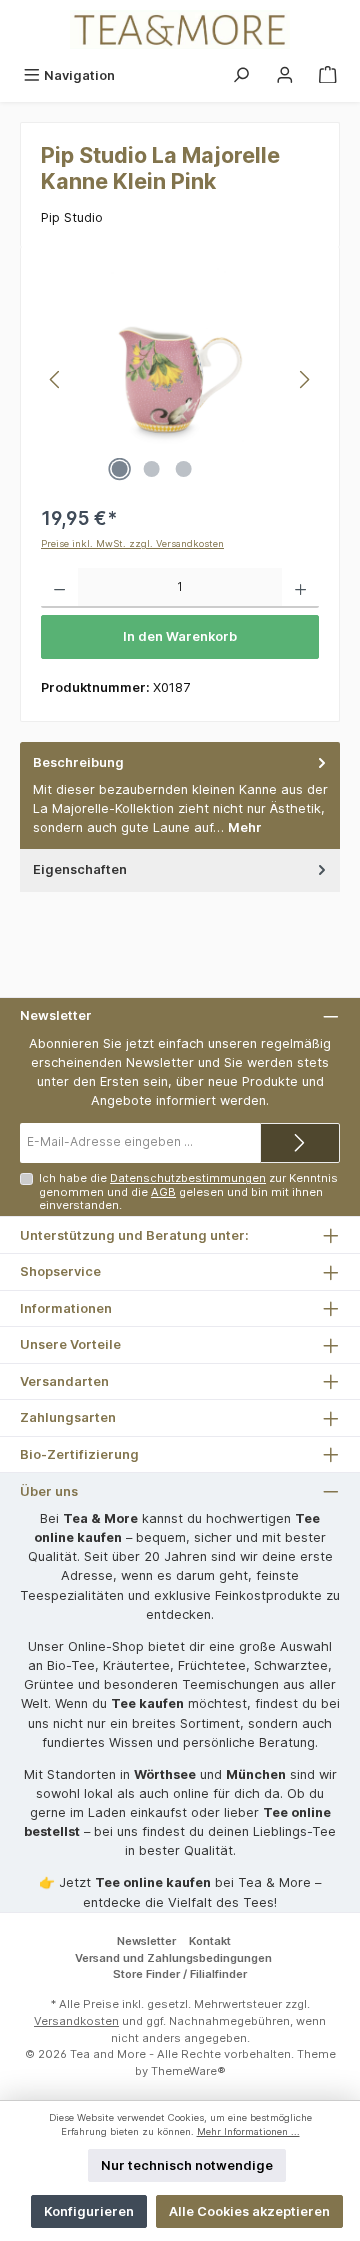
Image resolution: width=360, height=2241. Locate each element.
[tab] (180, 795)
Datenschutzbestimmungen (188, 1178)
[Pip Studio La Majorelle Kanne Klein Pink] (180, 379)
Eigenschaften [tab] (80, 869)
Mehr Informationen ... (248, 2131)
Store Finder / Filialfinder (180, 1974)
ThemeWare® (188, 2071)
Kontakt (210, 1941)
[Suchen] (241, 75)
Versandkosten (76, 2021)
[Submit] (300, 1143)
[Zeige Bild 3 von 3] (183, 469)
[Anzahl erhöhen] (300, 588)
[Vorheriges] (56, 379)
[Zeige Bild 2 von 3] (151, 469)
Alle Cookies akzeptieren (249, 2211)
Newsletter (146, 1941)
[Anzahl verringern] (59, 588)
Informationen (66, 1308)
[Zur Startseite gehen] (180, 29)
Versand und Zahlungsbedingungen (173, 1958)
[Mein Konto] (285, 75)
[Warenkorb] (328, 75)
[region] (180, 379)
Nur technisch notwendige (187, 2165)
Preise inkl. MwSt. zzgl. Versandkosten (132, 543)
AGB (163, 1192)
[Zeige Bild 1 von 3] (119, 469)
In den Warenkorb (180, 636)
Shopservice (60, 1271)
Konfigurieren (89, 2211)
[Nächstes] (304, 379)
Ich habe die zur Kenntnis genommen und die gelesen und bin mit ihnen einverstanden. (188, 1191)
